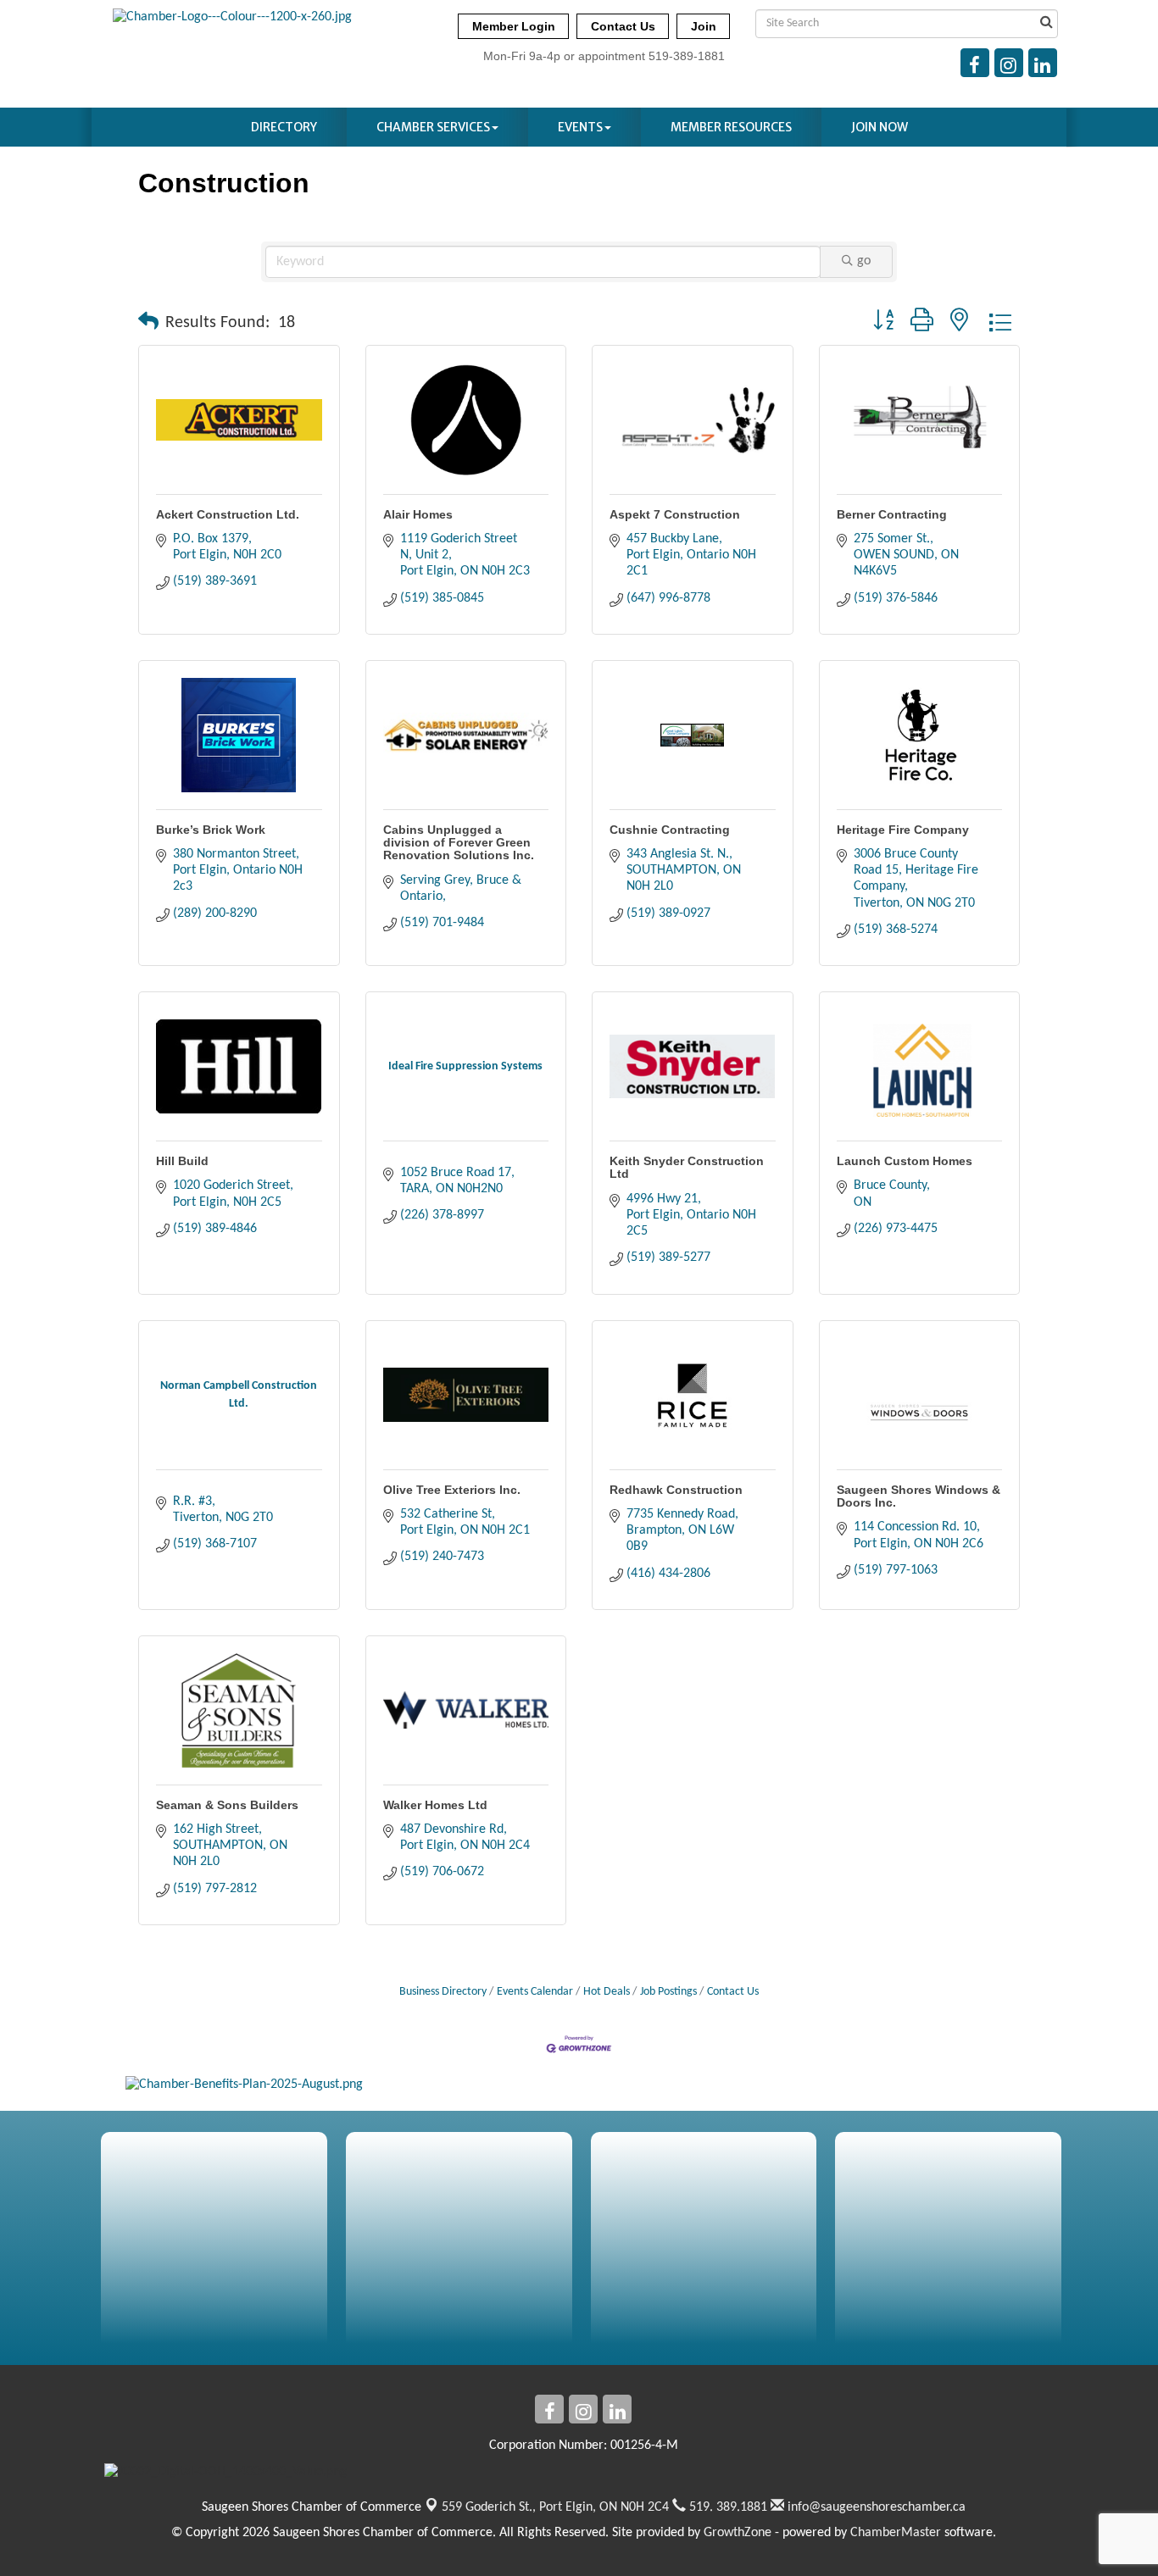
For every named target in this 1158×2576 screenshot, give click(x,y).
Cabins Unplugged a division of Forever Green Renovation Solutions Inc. (459, 843)
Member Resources (731, 127)
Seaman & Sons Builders (227, 1805)
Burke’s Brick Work (211, 830)
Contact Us (733, 1992)
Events (580, 127)
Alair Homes (418, 514)
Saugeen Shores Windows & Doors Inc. (919, 1496)
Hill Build (182, 1161)
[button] (148, 323)
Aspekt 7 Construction (675, 514)
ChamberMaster (896, 2533)
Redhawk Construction (676, 1490)
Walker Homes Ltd (435, 1805)
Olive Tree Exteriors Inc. (452, 1490)
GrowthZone (738, 2533)
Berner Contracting (892, 514)
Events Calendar (535, 1992)
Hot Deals (607, 1992)
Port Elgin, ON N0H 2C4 (555, 2507)
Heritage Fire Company (903, 830)
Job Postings (668, 1992)
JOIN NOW (880, 127)
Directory (284, 127)
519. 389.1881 (727, 2507)
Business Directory (443, 1992)
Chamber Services (433, 127)
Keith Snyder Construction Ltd (687, 1167)
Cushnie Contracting (670, 830)
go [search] (864, 261)
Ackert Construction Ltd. (228, 514)
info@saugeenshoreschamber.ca (875, 2507)
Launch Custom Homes (905, 1161)
